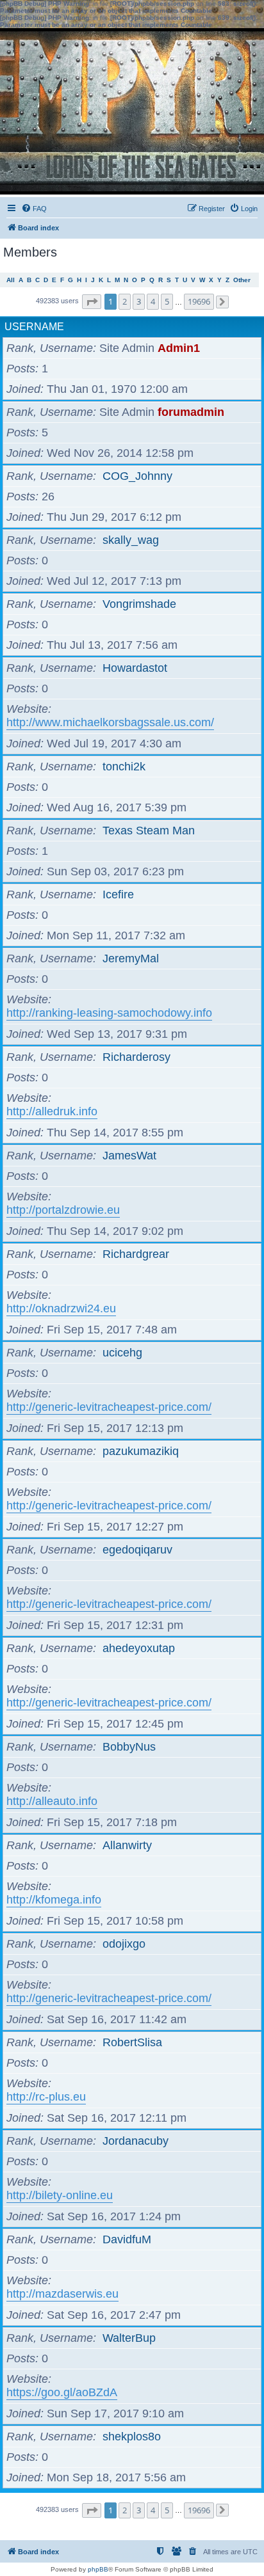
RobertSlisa (132, 2042)
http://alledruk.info (52, 1111)
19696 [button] (199, 301)
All (11, 280)
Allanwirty (127, 1845)
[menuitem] (34, 209)
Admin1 (179, 348)
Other (242, 280)
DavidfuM (127, 2239)
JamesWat (129, 1156)
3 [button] (139, 301)
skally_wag (131, 540)
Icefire (118, 894)
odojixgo (124, 1944)
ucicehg (122, 1353)
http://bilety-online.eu (60, 2195)
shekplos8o (132, 2437)
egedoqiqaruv (137, 1550)
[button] (92, 302)
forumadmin (191, 412)
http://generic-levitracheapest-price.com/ (109, 1407)
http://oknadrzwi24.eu (61, 1308)
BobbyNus (129, 1747)
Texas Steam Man (149, 831)
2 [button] (125, 301)
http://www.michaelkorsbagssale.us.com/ (110, 722)
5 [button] (167, 301)
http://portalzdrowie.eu (63, 1210)
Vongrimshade (139, 604)
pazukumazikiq (141, 1451)
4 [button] (153, 301)
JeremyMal (131, 958)
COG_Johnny (137, 476)
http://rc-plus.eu (46, 2097)
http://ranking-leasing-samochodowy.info (109, 1013)
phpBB (98, 2569)
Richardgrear (136, 1254)
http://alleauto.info (52, 1801)
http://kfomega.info (54, 1900)
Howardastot (135, 668)
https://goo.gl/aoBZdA (62, 2392)
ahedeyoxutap (139, 1648)
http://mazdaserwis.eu (62, 2294)
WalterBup (129, 2338)
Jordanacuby (136, 2141)
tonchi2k (124, 767)
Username (34, 327)
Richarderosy (136, 1057)
